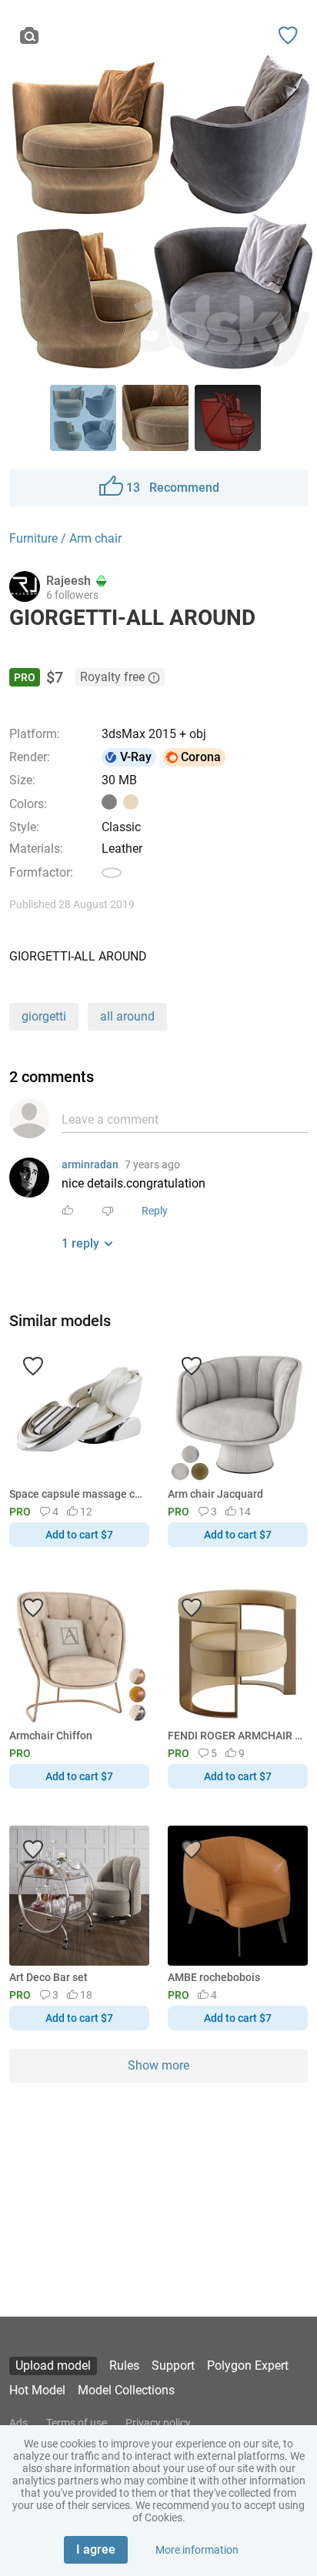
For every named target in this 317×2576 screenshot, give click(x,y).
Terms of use (77, 2423)
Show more (158, 2065)
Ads (18, 2423)
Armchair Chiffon (51, 1736)
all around (127, 1016)
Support (173, 2366)
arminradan (90, 1164)
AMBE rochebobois (214, 1977)
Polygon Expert (248, 2366)
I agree (96, 2549)
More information (197, 2550)
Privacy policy (158, 2423)
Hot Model (37, 2390)
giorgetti (44, 1016)
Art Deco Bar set (48, 1977)
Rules (124, 2366)
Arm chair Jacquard (215, 1494)
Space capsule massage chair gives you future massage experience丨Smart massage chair (77, 1494)
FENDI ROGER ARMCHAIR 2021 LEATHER (235, 1736)
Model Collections (126, 2390)
